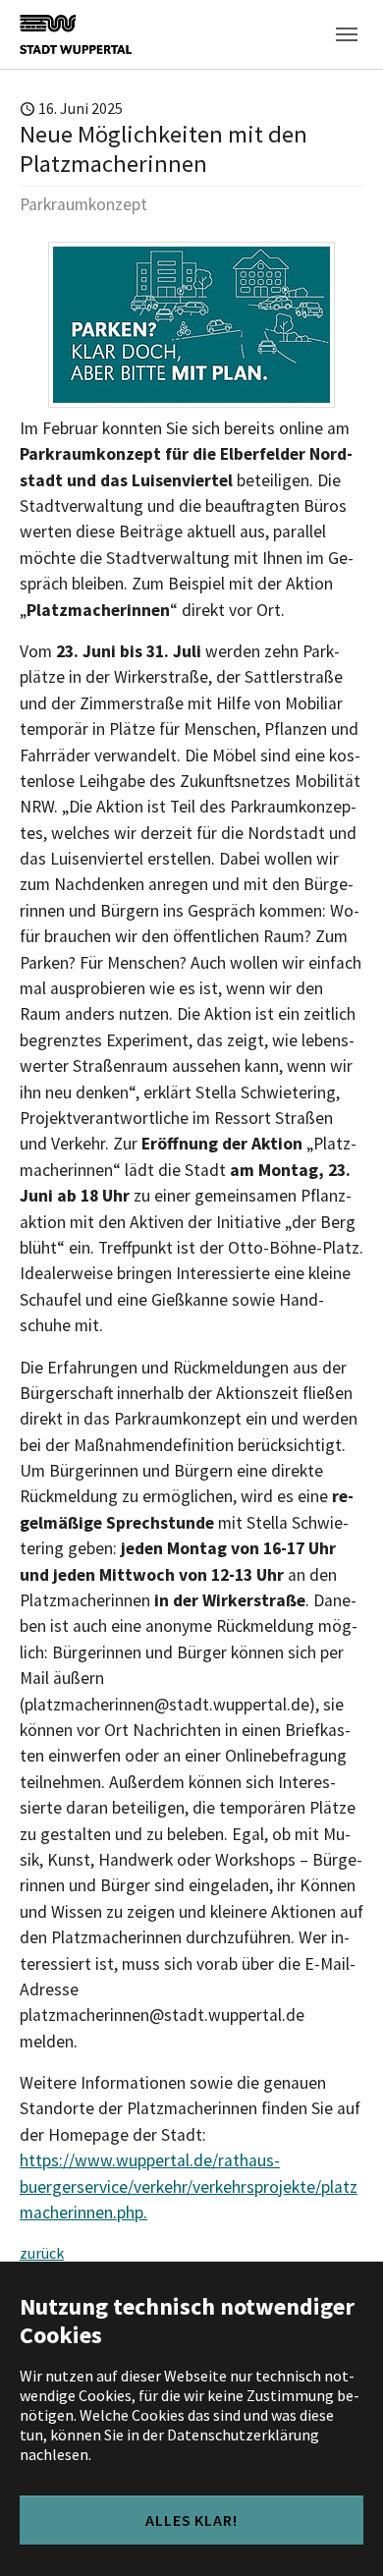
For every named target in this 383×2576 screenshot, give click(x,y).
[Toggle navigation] (347, 34)
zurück (42, 2253)
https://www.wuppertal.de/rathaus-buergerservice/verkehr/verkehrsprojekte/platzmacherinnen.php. (189, 2186)
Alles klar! (192, 2520)
